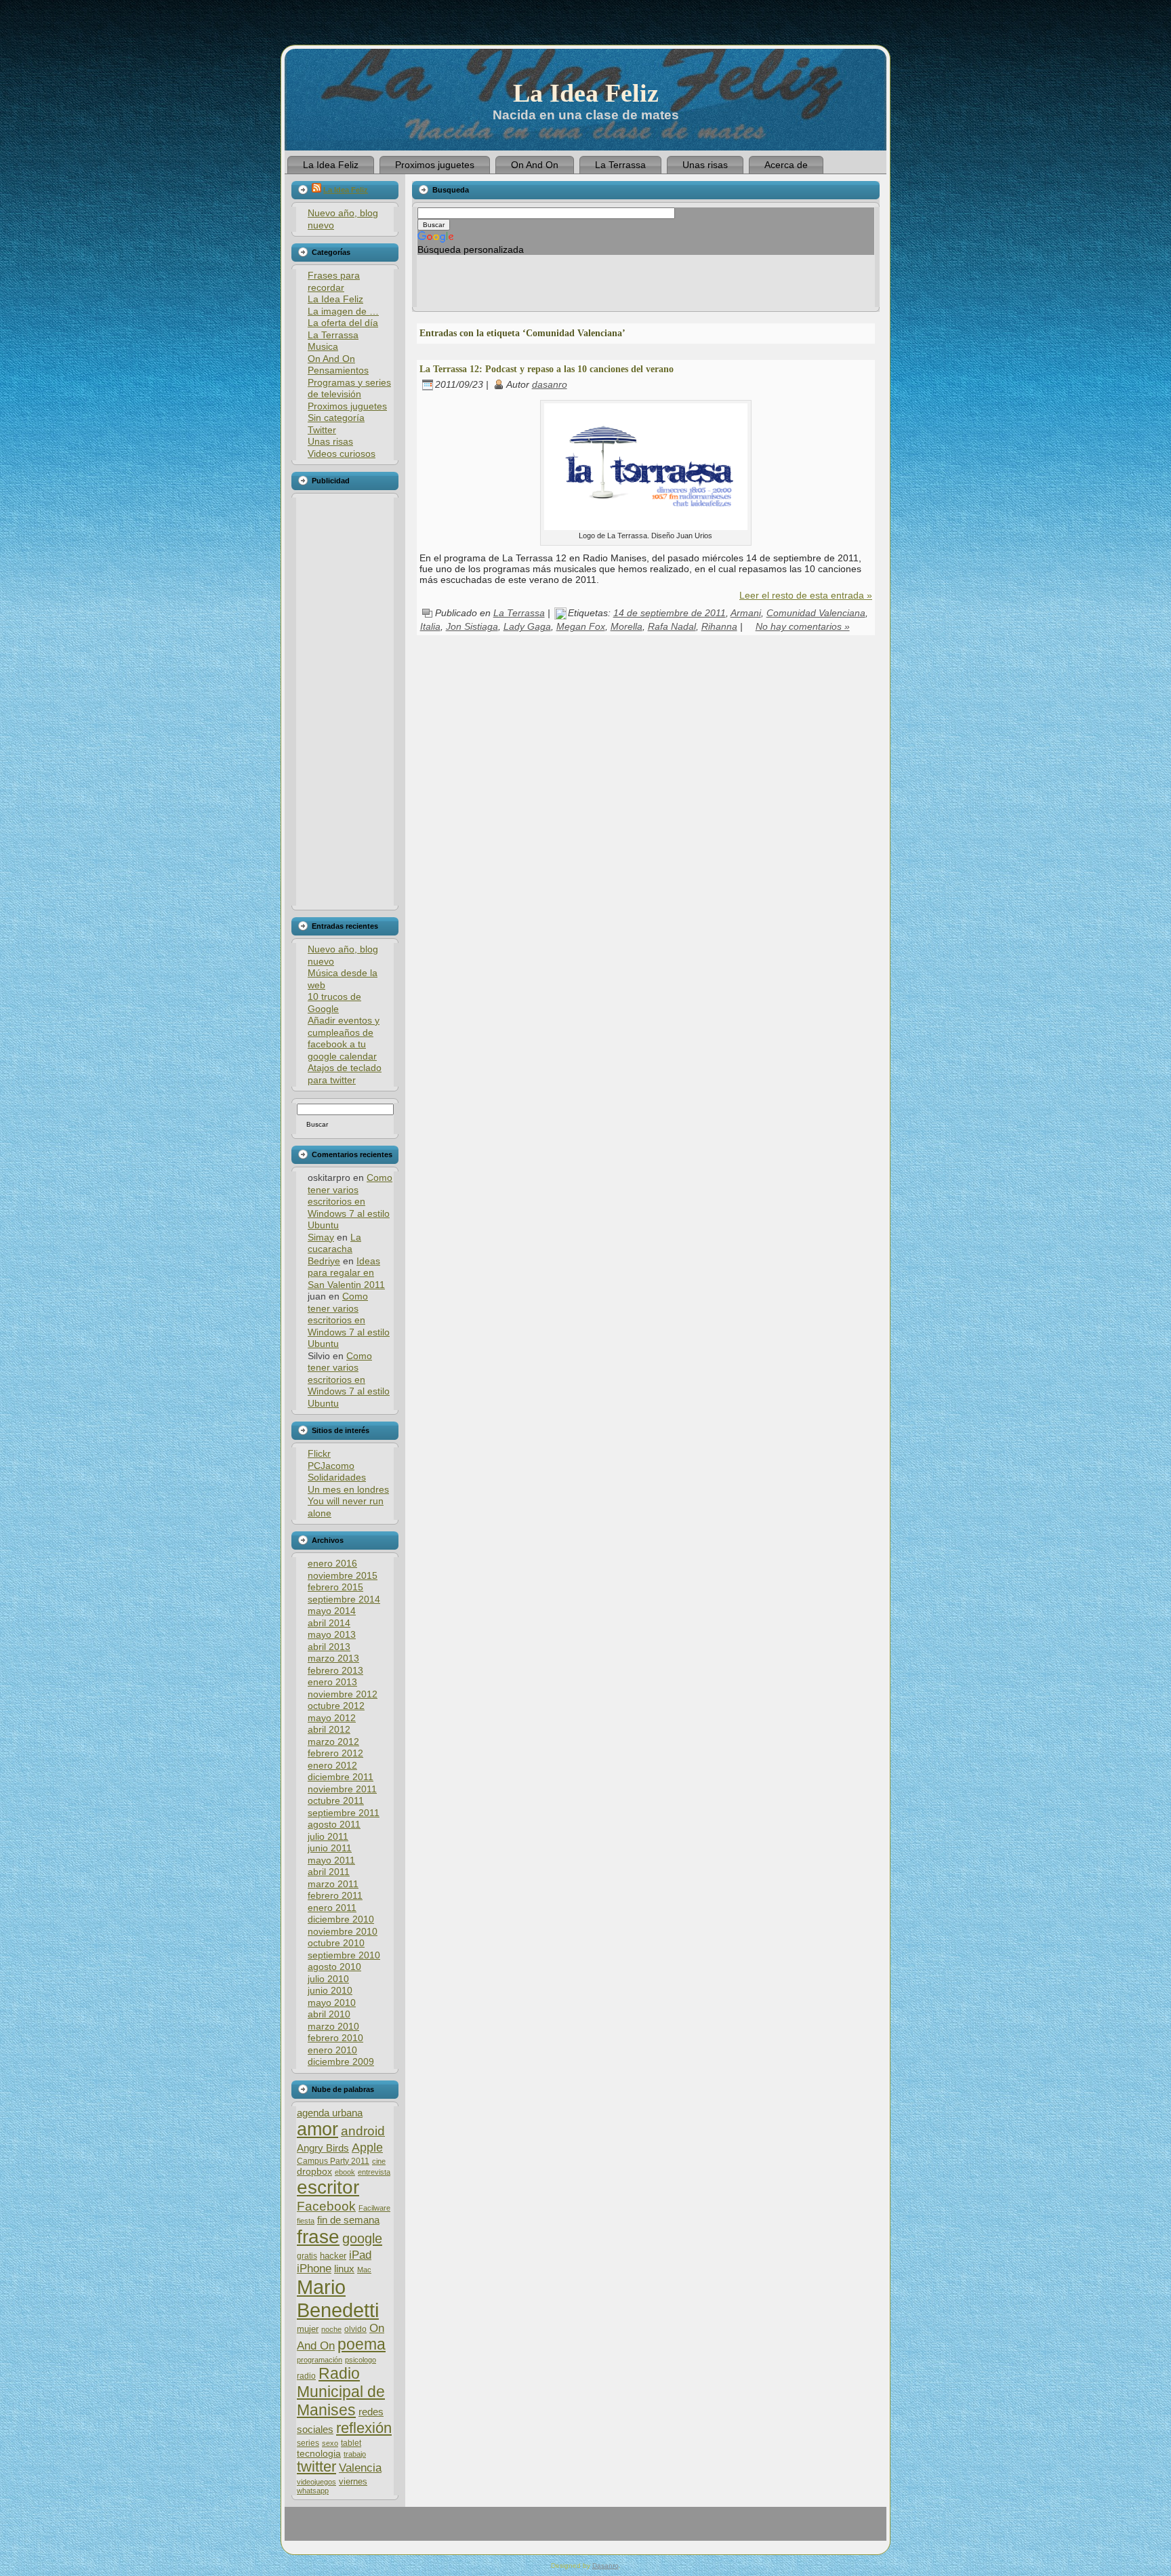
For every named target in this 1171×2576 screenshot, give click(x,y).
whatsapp (313, 2491)
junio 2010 (330, 1990)
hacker (333, 2256)
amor (317, 2129)
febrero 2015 (335, 1587)
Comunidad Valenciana (816, 613)
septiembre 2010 (344, 1955)
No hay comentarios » (803, 626)
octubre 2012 (336, 1706)
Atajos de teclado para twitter (345, 1074)
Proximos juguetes (347, 406)
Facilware (374, 2208)
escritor (328, 2187)
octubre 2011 (336, 1800)
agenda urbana (330, 2113)
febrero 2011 (335, 1895)
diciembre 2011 (341, 1777)
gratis (307, 2256)
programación (320, 2360)
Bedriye (324, 1261)
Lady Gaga (527, 626)
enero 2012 (332, 1765)
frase (318, 2237)
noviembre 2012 (343, 1694)
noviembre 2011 (342, 1789)
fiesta (306, 2221)
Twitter (322, 430)
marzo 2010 (333, 2026)
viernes (353, 2481)
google (362, 2238)
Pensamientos (338, 370)
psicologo (361, 2360)
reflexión (364, 2428)
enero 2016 (332, 1563)
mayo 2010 (332, 2003)
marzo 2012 (333, 1742)
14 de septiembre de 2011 (670, 613)
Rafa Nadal (672, 626)
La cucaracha (334, 1243)
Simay (321, 1237)
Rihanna (719, 626)
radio (306, 2376)
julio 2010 (328, 1979)
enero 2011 (332, 1908)
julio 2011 (328, 1836)
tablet (351, 2443)
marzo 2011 (333, 1884)
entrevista (374, 2172)
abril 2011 (329, 1872)
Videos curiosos (342, 454)
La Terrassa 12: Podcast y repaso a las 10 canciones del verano (547, 369)
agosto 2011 (334, 1824)
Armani (746, 613)
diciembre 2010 (341, 1919)
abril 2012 (329, 1729)
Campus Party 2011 (333, 2161)
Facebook (326, 2206)
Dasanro (605, 2565)
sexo (330, 2443)
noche (331, 2329)
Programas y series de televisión (349, 388)
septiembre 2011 (344, 1813)
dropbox (314, 2172)
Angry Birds (323, 2148)
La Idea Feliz (586, 93)
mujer (308, 2329)
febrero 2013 (335, 1670)
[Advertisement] (344, 702)
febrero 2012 (335, 1753)
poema (362, 2344)
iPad (360, 2255)
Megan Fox (581, 626)
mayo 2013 (332, 1634)
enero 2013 (332, 1682)
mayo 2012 (332, 1718)
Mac (364, 2270)
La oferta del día (343, 323)
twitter (316, 2467)
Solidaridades (337, 1477)
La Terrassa (333, 335)
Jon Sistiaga (472, 626)
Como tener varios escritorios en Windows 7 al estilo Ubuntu (350, 1201)
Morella (626, 626)
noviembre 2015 (343, 1575)
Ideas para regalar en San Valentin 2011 (346, 1273)
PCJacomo (331, 1466)
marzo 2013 (333, 1658)
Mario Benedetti (338, 2298)
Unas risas (330, 441)
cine (379, 2161)
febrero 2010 (335, 2038)
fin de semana (348, 2220)
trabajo (355, 2454)
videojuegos (316, 2482)
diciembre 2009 (341, 2061)
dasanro (550, 384)
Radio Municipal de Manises (341, 2392)
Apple (367, 2147)
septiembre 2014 (344, 1599)
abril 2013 (329, 1647)
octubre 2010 (336, 1943)
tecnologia (319, 2454)
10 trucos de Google (334, 1003)
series (308, 2443)
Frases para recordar (334, 281)
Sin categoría (336, 418)
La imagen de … (343, 311)
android (363, 2131)
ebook (345, 2172)
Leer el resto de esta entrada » (806, 595)
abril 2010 (329, 2014)
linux (344, 2269)
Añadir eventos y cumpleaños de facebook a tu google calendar (344, 1038)
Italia (430, 626)
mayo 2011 (331, 1860)
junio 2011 (330, 1848)
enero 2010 (332, 2050)
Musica (323, 346)
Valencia (360, 2468)
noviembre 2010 (343, 1931)
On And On (331, 359)
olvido (355, 2329)
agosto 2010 (334, 1967)
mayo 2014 (332, 1611)
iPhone (314, 2269)
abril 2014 (329, 1623)
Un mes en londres (348, 1489)
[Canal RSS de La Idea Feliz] (302, 2529)
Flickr (319, 1453)
